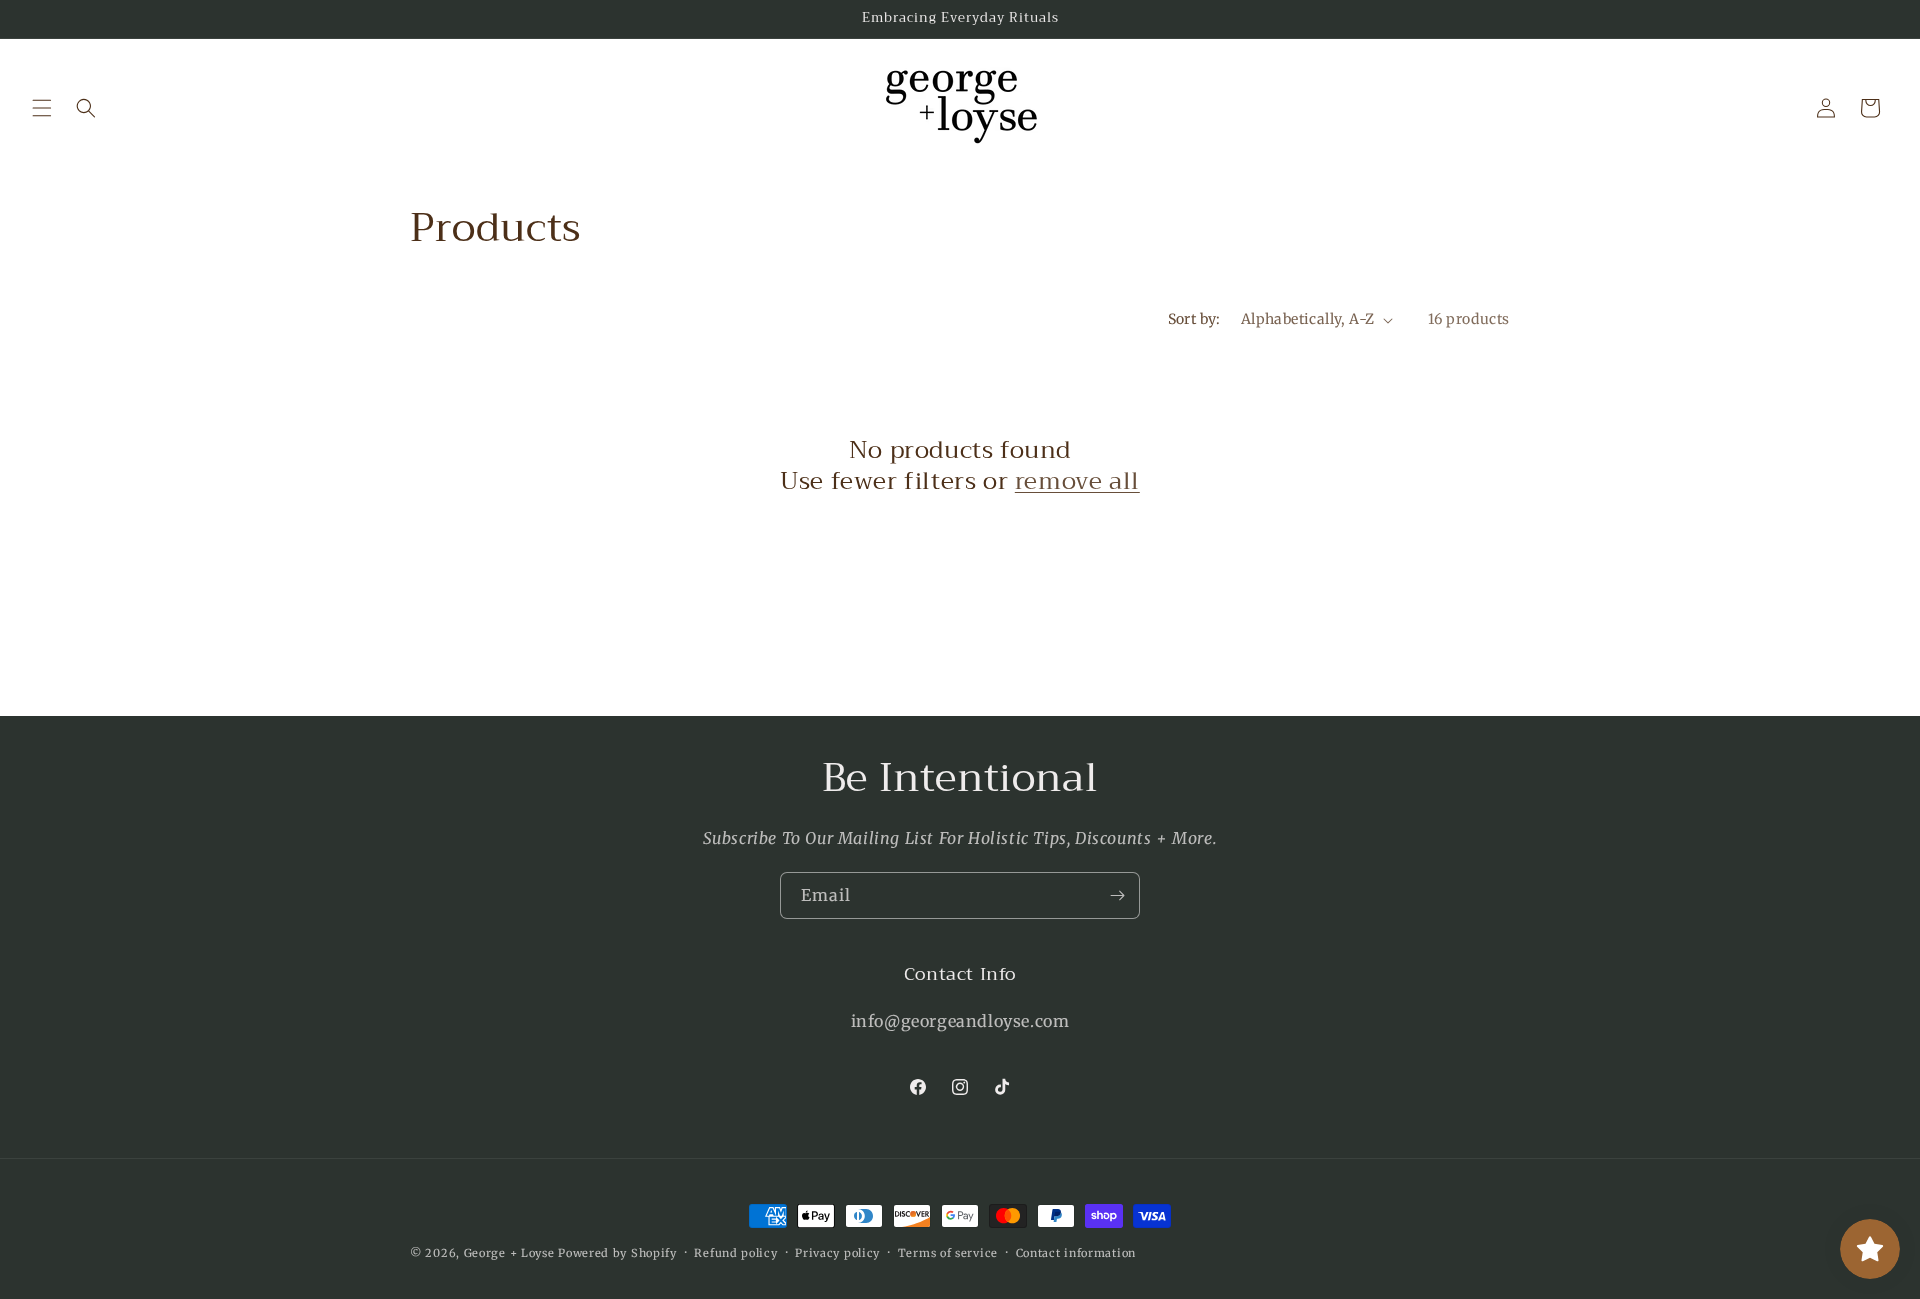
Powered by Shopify (617, 1253)
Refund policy (735, 1252)
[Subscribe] (1117, 895)
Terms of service (948, 1252)
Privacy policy (837, 1252)
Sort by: (1194, 319)
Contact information (1076, 1252)
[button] (42, 108)
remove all (1077, 481)
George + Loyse (511, 1253)
